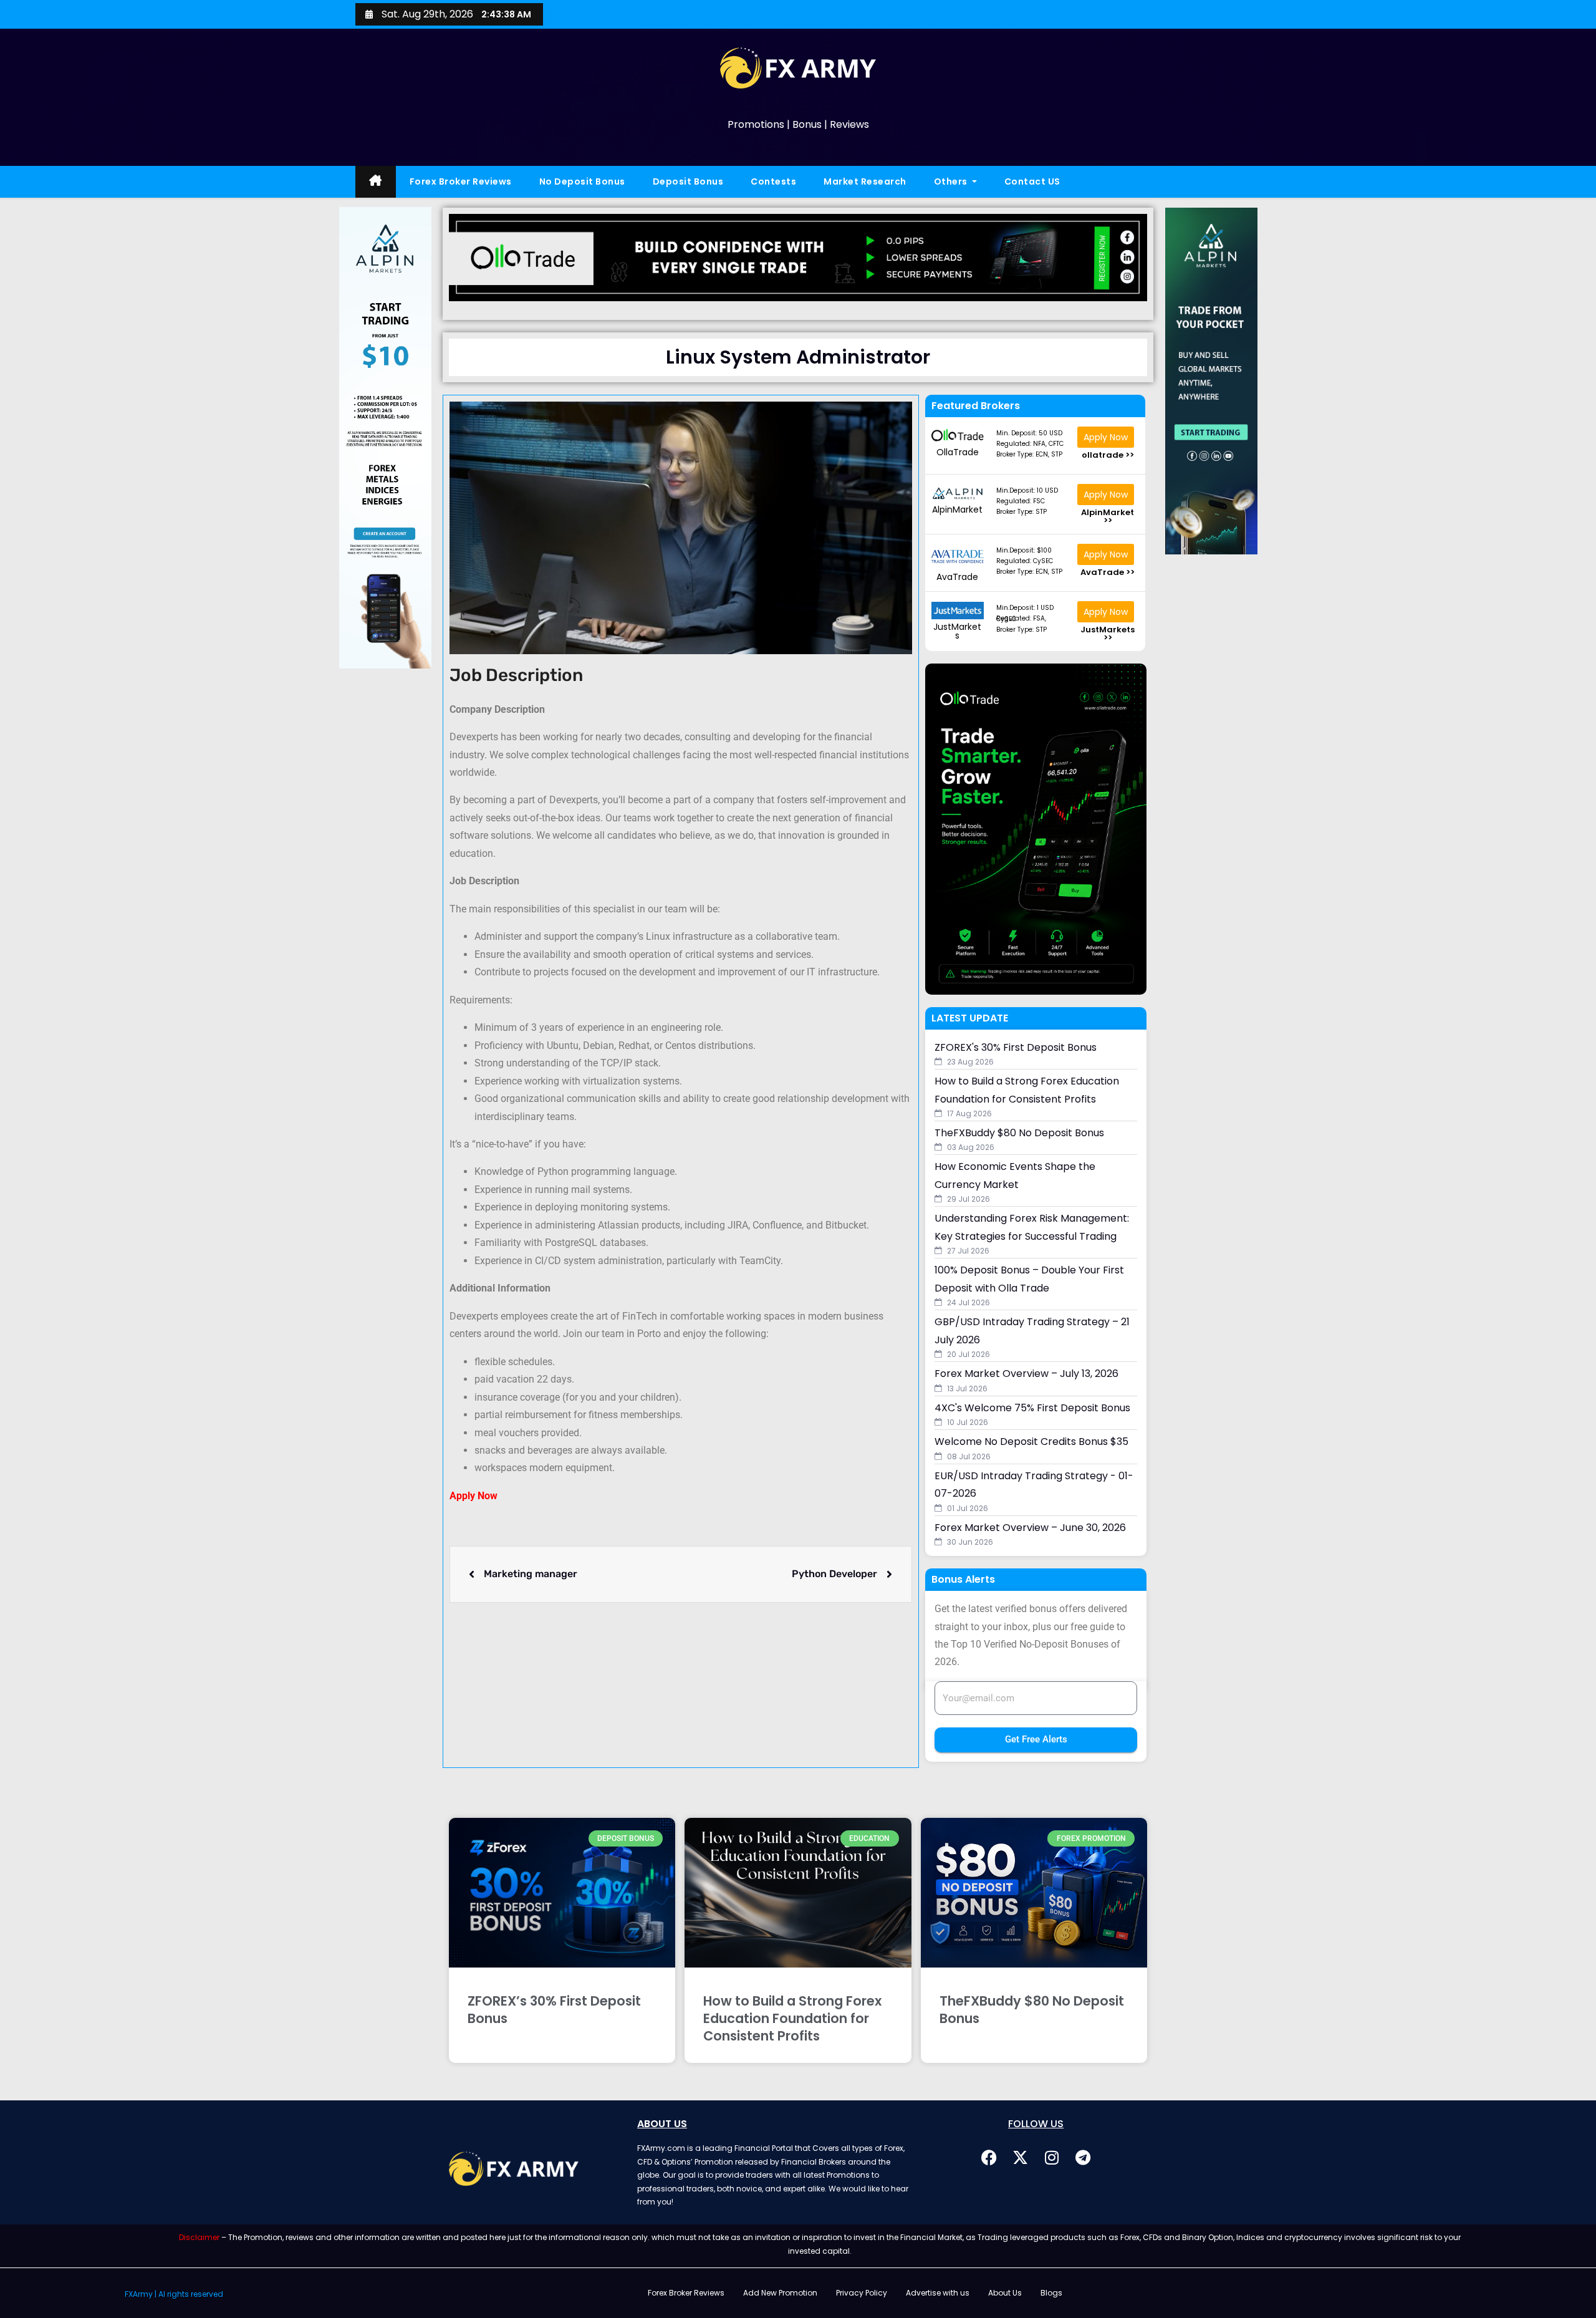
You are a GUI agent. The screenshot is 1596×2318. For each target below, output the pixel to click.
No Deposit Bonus (582, 181)
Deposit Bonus (688, 181)
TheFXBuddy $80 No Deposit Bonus (1032, 2010)
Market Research (865, 181)
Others (952, 181)
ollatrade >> (1108, 455)
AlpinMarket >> (1108, 516)
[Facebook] (989, 2157)
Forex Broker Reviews (461, 181)
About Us (1005, 2293)
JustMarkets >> (1108, 634)
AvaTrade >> (1108, 572)
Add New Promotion (780, 2293)
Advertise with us (938, 2293)
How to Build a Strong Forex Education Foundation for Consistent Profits (792, 2018)
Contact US (1032, 181)
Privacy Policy (862, 2293)
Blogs (1051, 2293)
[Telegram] (1083, 2157)
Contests (773, 181)
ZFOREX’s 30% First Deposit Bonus (554, 2010)
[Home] (376, 182)
